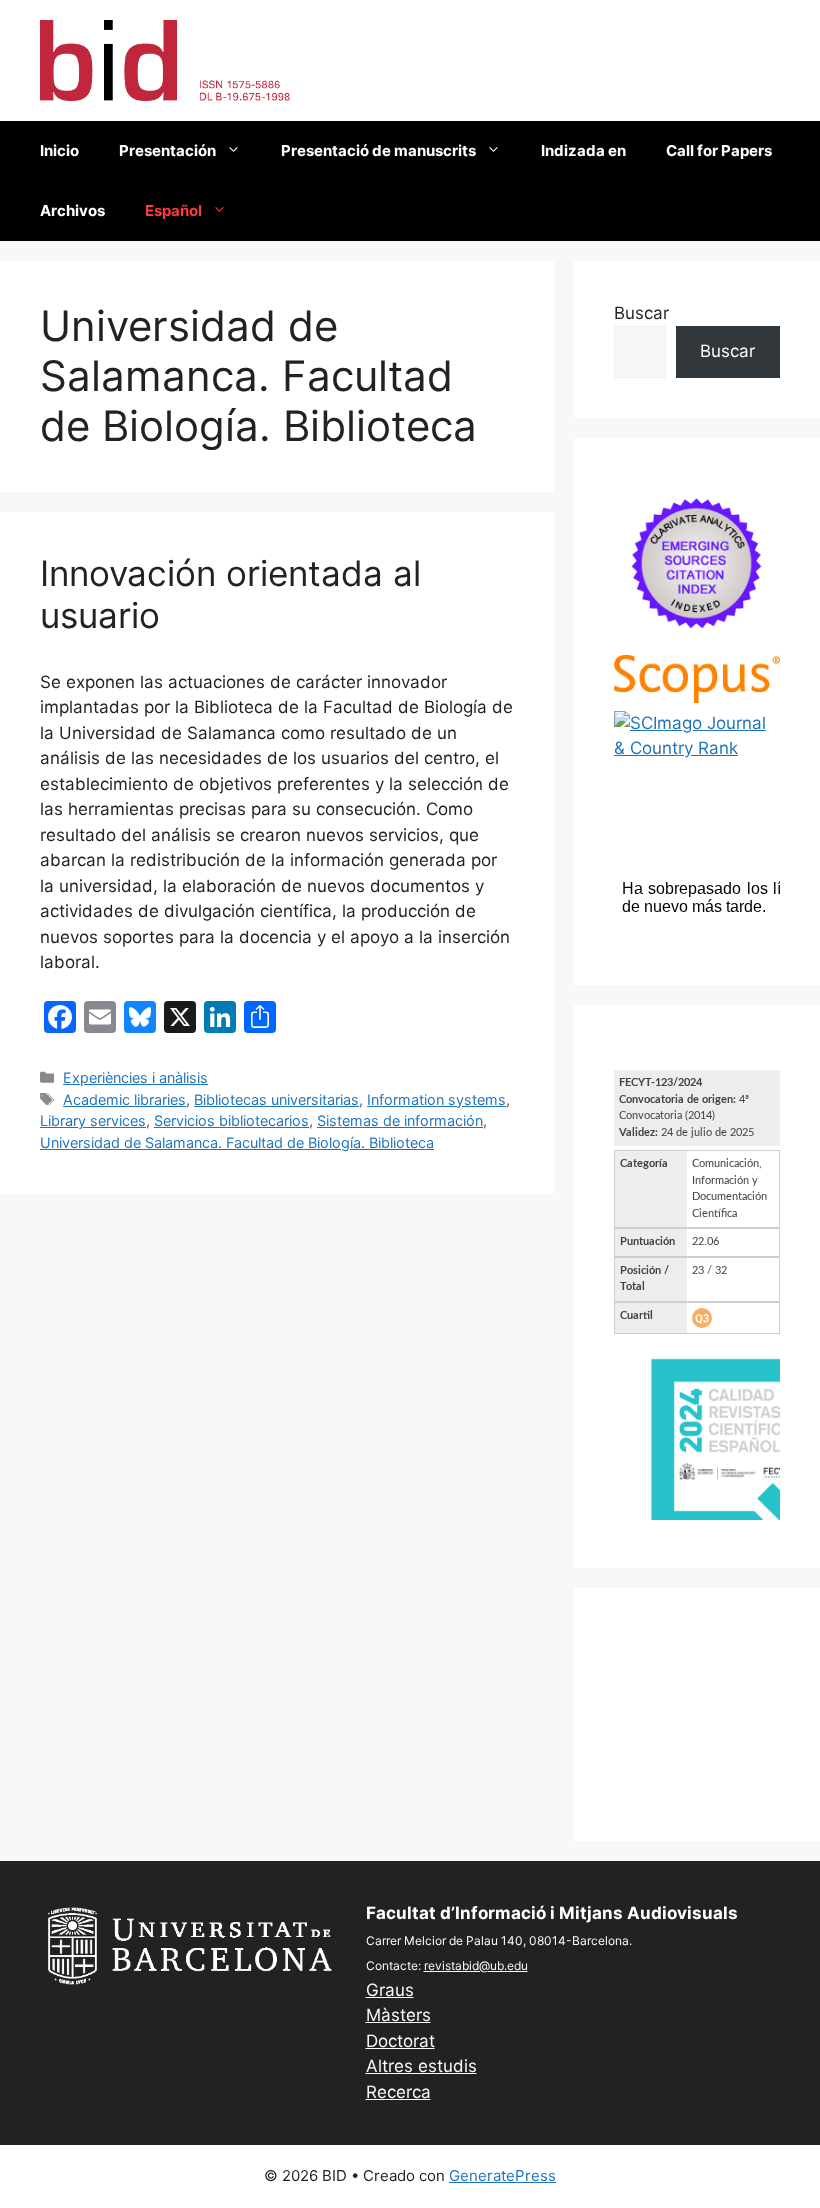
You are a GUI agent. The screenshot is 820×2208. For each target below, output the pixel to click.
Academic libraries (124, 1099)
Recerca (398, 2092)
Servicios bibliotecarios (231, 1120)
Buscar (641, 313)
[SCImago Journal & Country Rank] (697, 748)
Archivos (72, 210)
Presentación (167, 150)
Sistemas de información (400, 1120)
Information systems (436, 1099)
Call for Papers (719, 150)
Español (173, 210)
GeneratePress (502, 2175)
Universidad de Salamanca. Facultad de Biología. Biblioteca (237, 1142)
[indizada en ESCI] (697, 642)
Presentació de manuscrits (378, 150)
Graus (390, 1990)
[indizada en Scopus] (697, 697)
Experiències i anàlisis (135, 1077)
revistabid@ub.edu (476, 1965)
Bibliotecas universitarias (276, 1099)
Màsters (398, 2015)
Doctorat (400, 2041)
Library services (93, 1120)
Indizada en (583, 150)
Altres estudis (421, 2066)
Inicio (59, 150)
